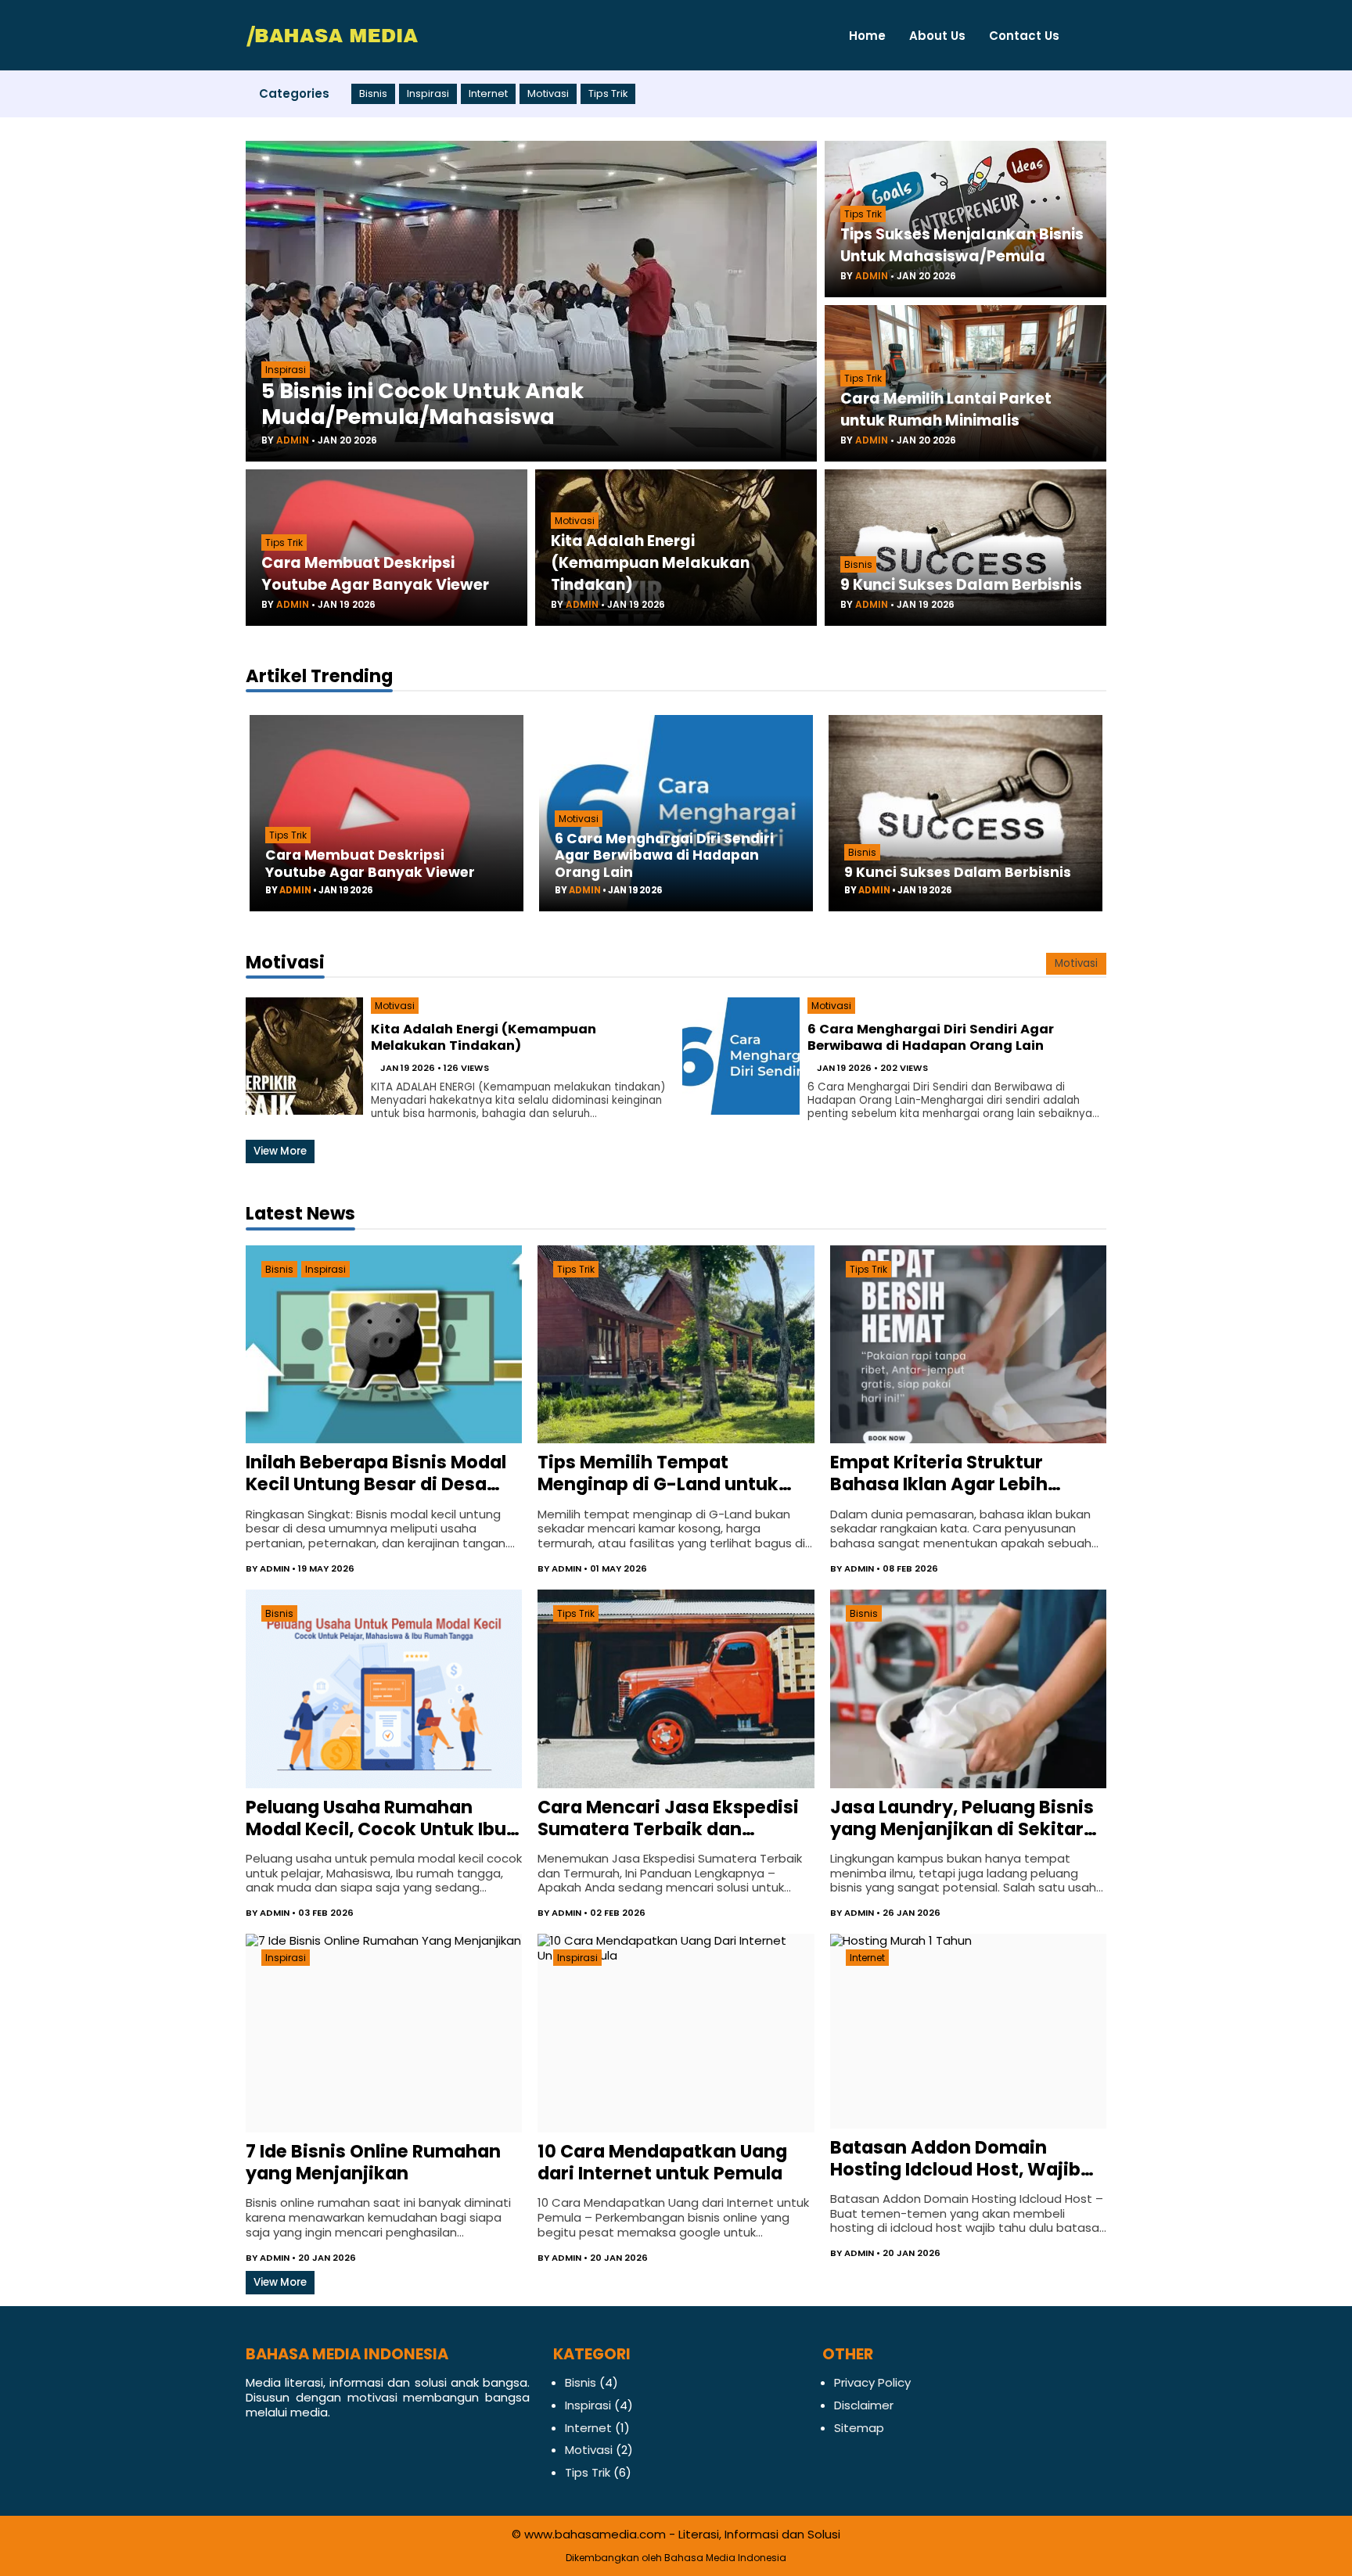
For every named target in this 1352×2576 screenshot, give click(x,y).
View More (280, 1151)
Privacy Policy (872, 2382)
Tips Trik (608, 94)
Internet (488, 94)
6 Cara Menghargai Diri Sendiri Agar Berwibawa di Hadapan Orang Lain (664, 855)
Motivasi (548, 94)
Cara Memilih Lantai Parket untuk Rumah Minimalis (946, 410)
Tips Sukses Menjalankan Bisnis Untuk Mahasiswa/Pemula (962, 245)
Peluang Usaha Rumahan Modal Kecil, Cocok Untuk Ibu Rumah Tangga (376, 1818)
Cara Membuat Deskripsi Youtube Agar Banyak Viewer (375, 574)
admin (293, 440)
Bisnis (373, 94)
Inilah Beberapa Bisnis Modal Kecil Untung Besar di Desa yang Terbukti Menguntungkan (376, 1473)
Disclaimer (864, 2405)
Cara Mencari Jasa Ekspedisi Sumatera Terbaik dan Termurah (668, 1818)
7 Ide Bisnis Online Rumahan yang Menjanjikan (373, 2162)
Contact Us (1024, 36)
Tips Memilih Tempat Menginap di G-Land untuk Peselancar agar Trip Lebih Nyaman (658, 1473)
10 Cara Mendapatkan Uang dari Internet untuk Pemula (662, 2162)
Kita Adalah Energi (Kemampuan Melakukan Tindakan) (650, 563)
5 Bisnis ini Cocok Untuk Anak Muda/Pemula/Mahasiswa (422, 404)
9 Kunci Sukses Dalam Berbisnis (961, 585)
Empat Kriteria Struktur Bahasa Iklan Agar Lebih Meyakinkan (939, 1473)
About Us (937, 36)
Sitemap (859, 2428)
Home (867, 36)
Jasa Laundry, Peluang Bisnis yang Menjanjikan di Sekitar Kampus (962, 1818)
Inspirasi (428, 94)
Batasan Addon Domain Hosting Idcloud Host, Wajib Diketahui (955, 2158)
